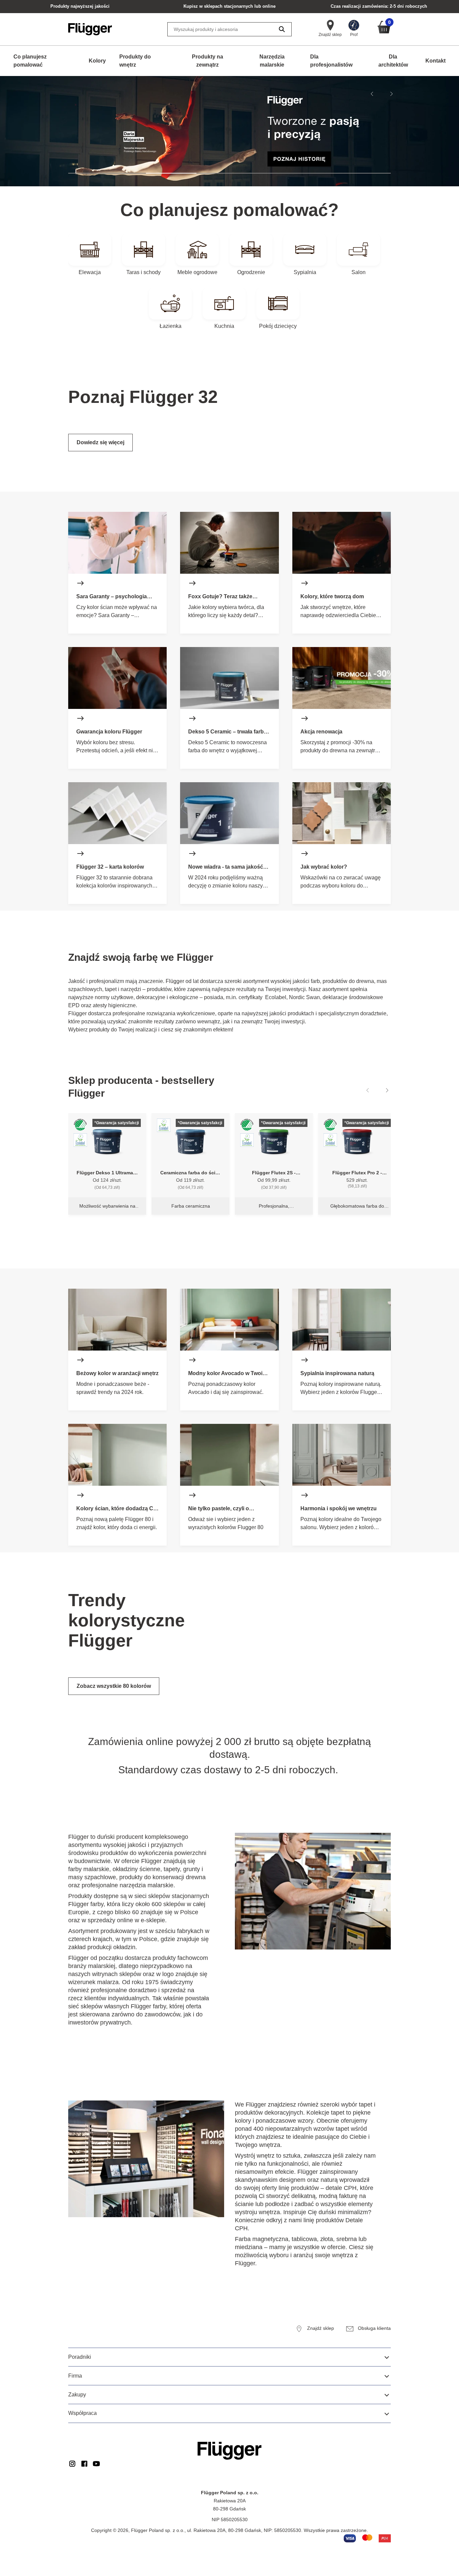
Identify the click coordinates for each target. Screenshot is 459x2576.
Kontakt (435, 61)
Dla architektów (393, 61)
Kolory (97, 61)
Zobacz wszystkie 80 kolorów (114, 1686)
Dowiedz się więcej (100, 442)
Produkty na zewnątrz (207, 61)
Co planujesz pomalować (30, 61)
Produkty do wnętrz (135, 61)
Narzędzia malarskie (272, 61)
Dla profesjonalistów (331, 61)
